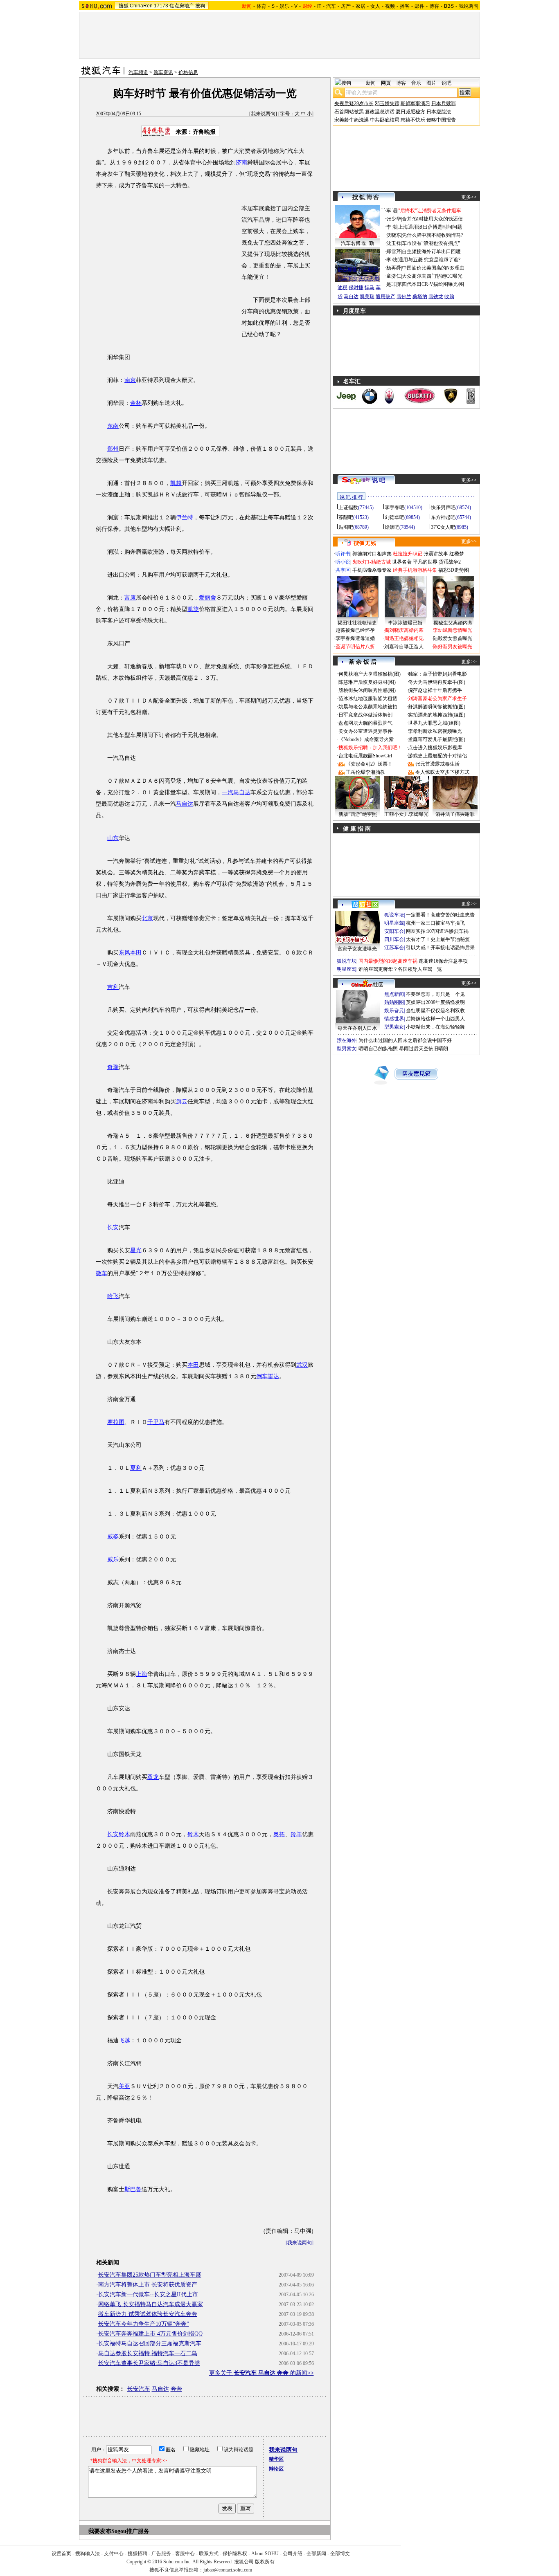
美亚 (124, 2086)
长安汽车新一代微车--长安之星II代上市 (148, 2294)
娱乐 (284, 6)
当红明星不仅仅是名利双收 (435, 1011)
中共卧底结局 (385, 120)
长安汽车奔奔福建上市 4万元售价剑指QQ (150, 2334)
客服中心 (185, 2554)
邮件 (419, 6)
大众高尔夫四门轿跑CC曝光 (432, 276)
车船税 (371, 270)
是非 (391, 284)
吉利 (113, 987)
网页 (386, 83)
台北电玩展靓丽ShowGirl (365, 756)
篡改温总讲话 (380, 112)
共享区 (343, 570)
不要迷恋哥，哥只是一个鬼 (435, 994)
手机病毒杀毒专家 (372, 570)
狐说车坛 (394, 915)
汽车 (331, 6)
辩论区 (276, 2469)
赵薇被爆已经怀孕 (355, 630)
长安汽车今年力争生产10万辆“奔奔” (144, 2324)
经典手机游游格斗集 (415, 570)
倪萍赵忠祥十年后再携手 (435, 690)
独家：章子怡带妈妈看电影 (437, 674)
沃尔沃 (366, 278)
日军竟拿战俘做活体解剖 (365, 715)
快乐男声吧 (443, 508)
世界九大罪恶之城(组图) (434, 723)
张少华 (394, 219)
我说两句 (469, 6)
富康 (130, 598)
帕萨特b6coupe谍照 (357, 261)
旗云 (182, 1102)
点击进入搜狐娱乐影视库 (435, 748)
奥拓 (279, 1834)
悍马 (370, 287)
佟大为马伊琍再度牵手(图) (437, 682)
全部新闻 (316, 2554)
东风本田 (130, 953)
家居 (361, 6)
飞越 (124, 2040)
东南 (113, 426)
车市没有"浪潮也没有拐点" (431, 243)
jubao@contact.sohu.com (228, 2570)
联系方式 (209, 2554)
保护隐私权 (235, 2554)
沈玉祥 (394, 243)
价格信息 (188, 72)
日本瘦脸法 (439, 112)
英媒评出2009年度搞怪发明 (435, 1002)
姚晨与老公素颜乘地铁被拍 (368, 707)
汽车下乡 (347, 278)
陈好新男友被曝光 (453, 647)
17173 (161, 6)
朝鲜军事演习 (415, 103)
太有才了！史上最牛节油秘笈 (438, 939)
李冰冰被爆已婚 (405, 623)
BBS (449, 6)
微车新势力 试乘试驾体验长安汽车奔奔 (148, 2314)
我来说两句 (263, 114)
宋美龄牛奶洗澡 (352, 120)
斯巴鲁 (133, 2189)
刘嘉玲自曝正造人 (404, 647)
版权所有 (265, 2562)
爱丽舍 (207, 598)
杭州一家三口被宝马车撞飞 (435, 923)
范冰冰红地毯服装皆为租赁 (368, 698)
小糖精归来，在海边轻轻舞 (435, 1027)
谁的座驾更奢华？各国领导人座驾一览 (400, 969)
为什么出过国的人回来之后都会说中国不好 (405, 1040)
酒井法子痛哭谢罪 (455, 814)
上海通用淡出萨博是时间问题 (430, 227)
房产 (346, 6)
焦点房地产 (182, 6)
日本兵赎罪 (444, 103)
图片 (431, 83)
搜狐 (124, 6)
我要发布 (100, 2531)
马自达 (185, 804)
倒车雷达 (268, 1376)
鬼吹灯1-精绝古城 (372, 562)
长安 (113, 1227)
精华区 (276, 2459)
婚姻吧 (392, 527)
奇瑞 (113, 1067)
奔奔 (176, 2389)
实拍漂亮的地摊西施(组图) (437, 715)
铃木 (193, 1834)
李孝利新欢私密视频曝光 (435, 731)
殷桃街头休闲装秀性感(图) (367, 690)
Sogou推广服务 (130, 2531)
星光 (136, 1250)
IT (319, 6)
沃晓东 (394, 235)
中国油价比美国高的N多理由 (433, 268)
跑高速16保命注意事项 (443, 961)
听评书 (343, 554)
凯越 (176, 483)
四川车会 (394, 939)
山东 (113, 838)
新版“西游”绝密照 (358, 814)
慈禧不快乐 (413, 120)
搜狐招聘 (137, 2554)
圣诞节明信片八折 (355, 647)
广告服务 (161, 2554)
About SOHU (265, 2554)
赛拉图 (116, 1422)
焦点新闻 (394, 994)
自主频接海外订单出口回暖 (431, 252)
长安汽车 (139, 2389)
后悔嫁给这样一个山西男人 (435, 1019)
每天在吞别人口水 (357, 1028)
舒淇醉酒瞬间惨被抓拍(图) (437, 707)
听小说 (343, 562)
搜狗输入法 (88, 2554)
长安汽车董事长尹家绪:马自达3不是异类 (149, 2363)
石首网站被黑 (349, 112)
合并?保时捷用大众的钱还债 (432, 219)
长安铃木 (119, 1834)
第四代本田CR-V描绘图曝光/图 (431, 284)
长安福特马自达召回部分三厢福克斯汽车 (150, 2344)
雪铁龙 (436, 296)
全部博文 (340, 2554)
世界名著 (402, 562)
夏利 (136, 1468)
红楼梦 (457, 554)
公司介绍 (293, 2554)
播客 (405, 6)
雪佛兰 (404, 296)
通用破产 (385, 296)
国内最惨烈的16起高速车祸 (388, 961)
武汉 (302, 1365)
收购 (449, 296)
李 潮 (392, 227)
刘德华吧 (394, 517)
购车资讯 (163, 72)
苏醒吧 (346, 517)
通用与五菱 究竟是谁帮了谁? (429, 260)
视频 (390, 6)
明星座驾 (394, 923)
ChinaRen (141, 6)
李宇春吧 (394, 508)
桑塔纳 (420, 296)
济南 (241, 163)
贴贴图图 (394, 1002)
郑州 (113, 449)
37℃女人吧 (443, 527)
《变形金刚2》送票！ (369, 764)
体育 (261, 6)
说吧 (446, 83)
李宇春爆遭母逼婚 (355, 638)
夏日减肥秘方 (410, 112)
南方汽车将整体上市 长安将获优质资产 (148, 2285)
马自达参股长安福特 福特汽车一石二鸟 (148, 2353)
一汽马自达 (236, 792)
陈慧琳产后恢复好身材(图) (367, 682)
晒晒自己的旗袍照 (378, 1049)
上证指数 (348, 508)
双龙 (153, 1777)
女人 (375, 6)
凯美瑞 (367, 296)
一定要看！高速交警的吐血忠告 (440, 915)
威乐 (113, 1560)
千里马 (156, 1422)
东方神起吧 (443, 517)
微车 (101, 1273)
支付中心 (114, 2554)
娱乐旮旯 (394, 1011)
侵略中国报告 (441, 120)
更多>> (469, 197)
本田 (193, 1365)
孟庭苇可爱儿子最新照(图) (437, 739)
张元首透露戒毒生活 (437, 764)
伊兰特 (185, 518)
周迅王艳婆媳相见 (404, 638)
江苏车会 (394, 948)
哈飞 (113, 1296)
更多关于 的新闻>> (261, 2373)
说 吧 (379, 480)
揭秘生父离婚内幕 (453, 623)
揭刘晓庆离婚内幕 (404, 630)
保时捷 (356, 287)
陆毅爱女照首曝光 (453, 638)
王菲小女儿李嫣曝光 (406, 814)
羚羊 (296, 1834)
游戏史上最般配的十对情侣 (437, 756)
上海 (142, 1674)
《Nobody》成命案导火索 (366, 739)
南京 (130, 380)
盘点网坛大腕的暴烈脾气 (365, 723)
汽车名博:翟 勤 (357, 243)
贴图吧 (346, 527)
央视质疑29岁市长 (354, 103)
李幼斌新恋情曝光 (453, 630)
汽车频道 (138, 72)
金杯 (136, 403)
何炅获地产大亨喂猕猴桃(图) (370, 674)
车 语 (392, 211)
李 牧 (392, 260)
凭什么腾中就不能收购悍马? (432, 235)
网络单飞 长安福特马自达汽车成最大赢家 (151, 2304)
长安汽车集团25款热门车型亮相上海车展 (150, 2275)
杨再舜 (394, 268)
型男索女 (394, 1027)
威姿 (113, 1537)
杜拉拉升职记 (408, 554)
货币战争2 (450, 562)
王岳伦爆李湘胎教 (365, 772)
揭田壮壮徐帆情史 (357, 623)
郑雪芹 (394, 252)
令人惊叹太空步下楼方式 (442, 772)
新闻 (371, 83)
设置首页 (61, 2554)
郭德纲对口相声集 (372, 554)
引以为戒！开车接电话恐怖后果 (440, 948)
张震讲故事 (436, 554)
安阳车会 (394, 931)
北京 (147, 918)
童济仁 (394, 276)
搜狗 (200, 6)
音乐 (416, 83)
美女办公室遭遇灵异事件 (365, 731)
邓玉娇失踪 (387, 103)
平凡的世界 (425, 562)
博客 (434, 6)
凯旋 (193, 609)
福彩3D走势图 (454, 570)
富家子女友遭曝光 (357, 949)
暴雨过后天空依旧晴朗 (424, 1049)
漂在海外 (347, 1040)
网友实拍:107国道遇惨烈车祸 (437, 931)
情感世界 (394, 1019)
